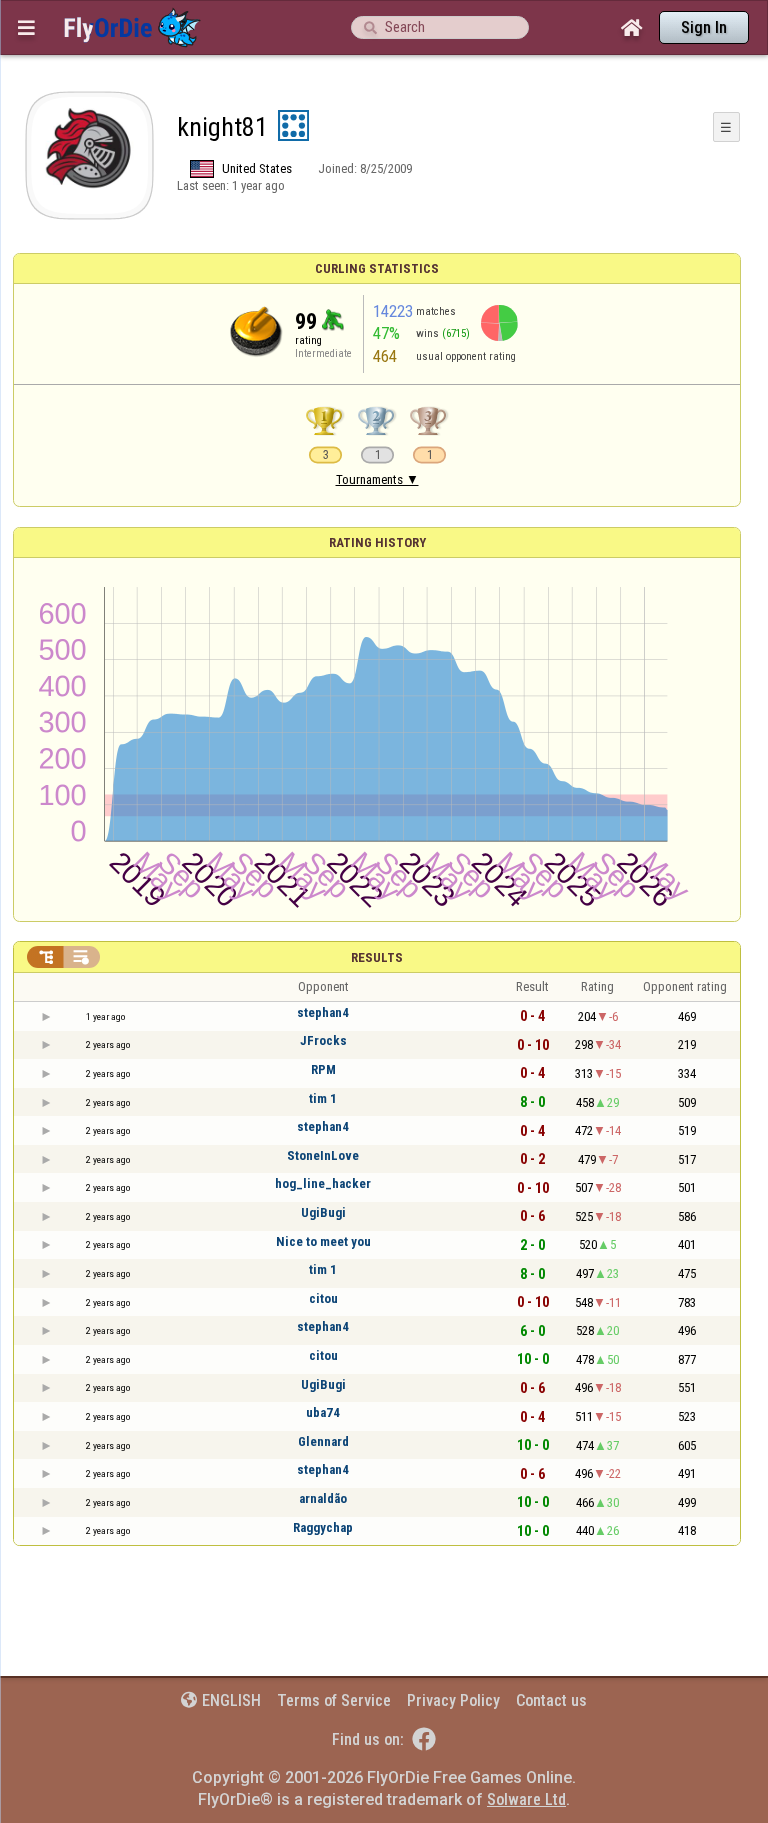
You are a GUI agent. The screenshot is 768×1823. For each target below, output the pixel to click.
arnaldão (323, 1498)
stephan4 (323, 1012)
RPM (323, 1069)
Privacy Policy (453, 1700)
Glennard (323, 1441)
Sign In (704, 27)
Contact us (551, 1700)
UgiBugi (323, 1212)
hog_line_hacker (323, 1183)
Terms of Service (334, 1700)
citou (323, 1298)
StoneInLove (323, 1155)
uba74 (323, 1412)
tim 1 (323, 1098)
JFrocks (323, 1040)
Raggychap (323, 1527)
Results (377, 957)
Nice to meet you (323, 1241)
